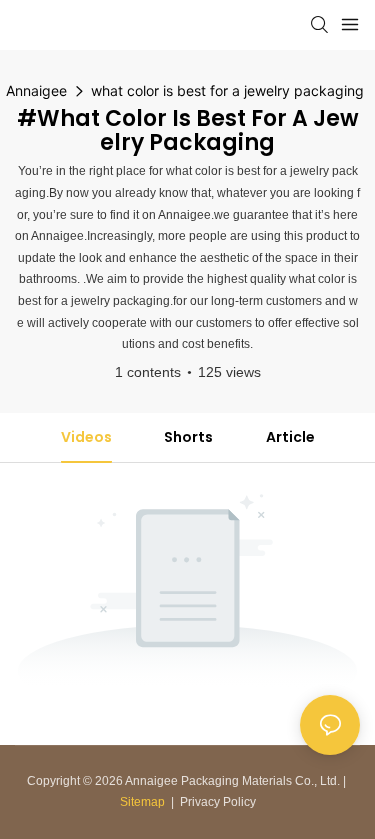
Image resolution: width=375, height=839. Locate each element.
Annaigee (36, 90)
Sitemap (142, 802)
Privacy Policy (218, 802)
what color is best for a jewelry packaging (227, 90)
